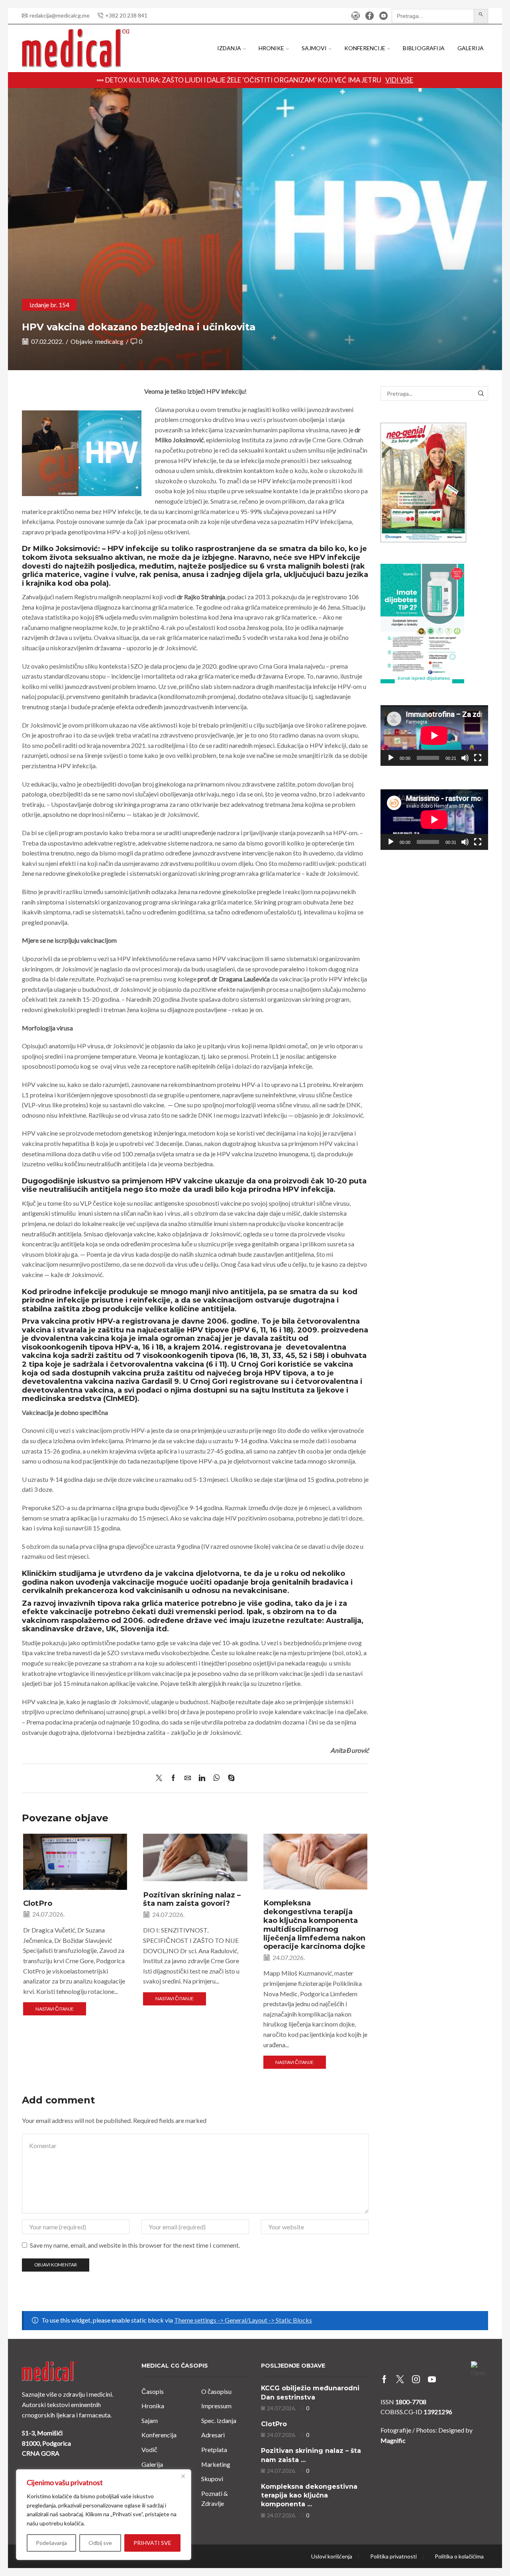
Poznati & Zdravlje (215, 2499)
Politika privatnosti (393, 2556)
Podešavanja (51, 2543)
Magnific (393, 2440)
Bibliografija (424, 48)
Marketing (216, 2464)
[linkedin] (202, 1778)
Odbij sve (100, 2543)
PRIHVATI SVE (152, 2543)
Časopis (153, 2391)
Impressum (216, 2406)
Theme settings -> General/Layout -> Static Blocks (243, 2320)
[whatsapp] (217, 1778)
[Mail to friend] (188, 1778)
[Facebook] (370, 16)
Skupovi (212, 2479)
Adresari (213, 2435)
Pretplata (214, 2449)
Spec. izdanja (219, 2420)
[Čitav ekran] (478, 758)
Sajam (150, 2420)
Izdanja (229, 48)
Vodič (149, 2449)
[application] (434, 736)
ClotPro (38, 1903)
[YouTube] (383, 16)
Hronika (153, 2406)
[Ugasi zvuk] (465, 758)
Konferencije (365, 48)
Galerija (471, 48)
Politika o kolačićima (459, 2556)
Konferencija (159, 2435)
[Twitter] (161, 1778)
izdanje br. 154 (49, 305)
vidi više (399, 80)
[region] (104, 2515)
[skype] (229, 1778)
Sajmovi (314, 48)
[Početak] (391, 758)
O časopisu (216, 2391)
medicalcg (109, 341)
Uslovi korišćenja (332, 2556)
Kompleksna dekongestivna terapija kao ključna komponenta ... (309, 2496)
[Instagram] (356, 16)
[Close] (183, 2476)
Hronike (271, 48)
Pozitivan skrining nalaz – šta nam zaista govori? (192, 1899)
